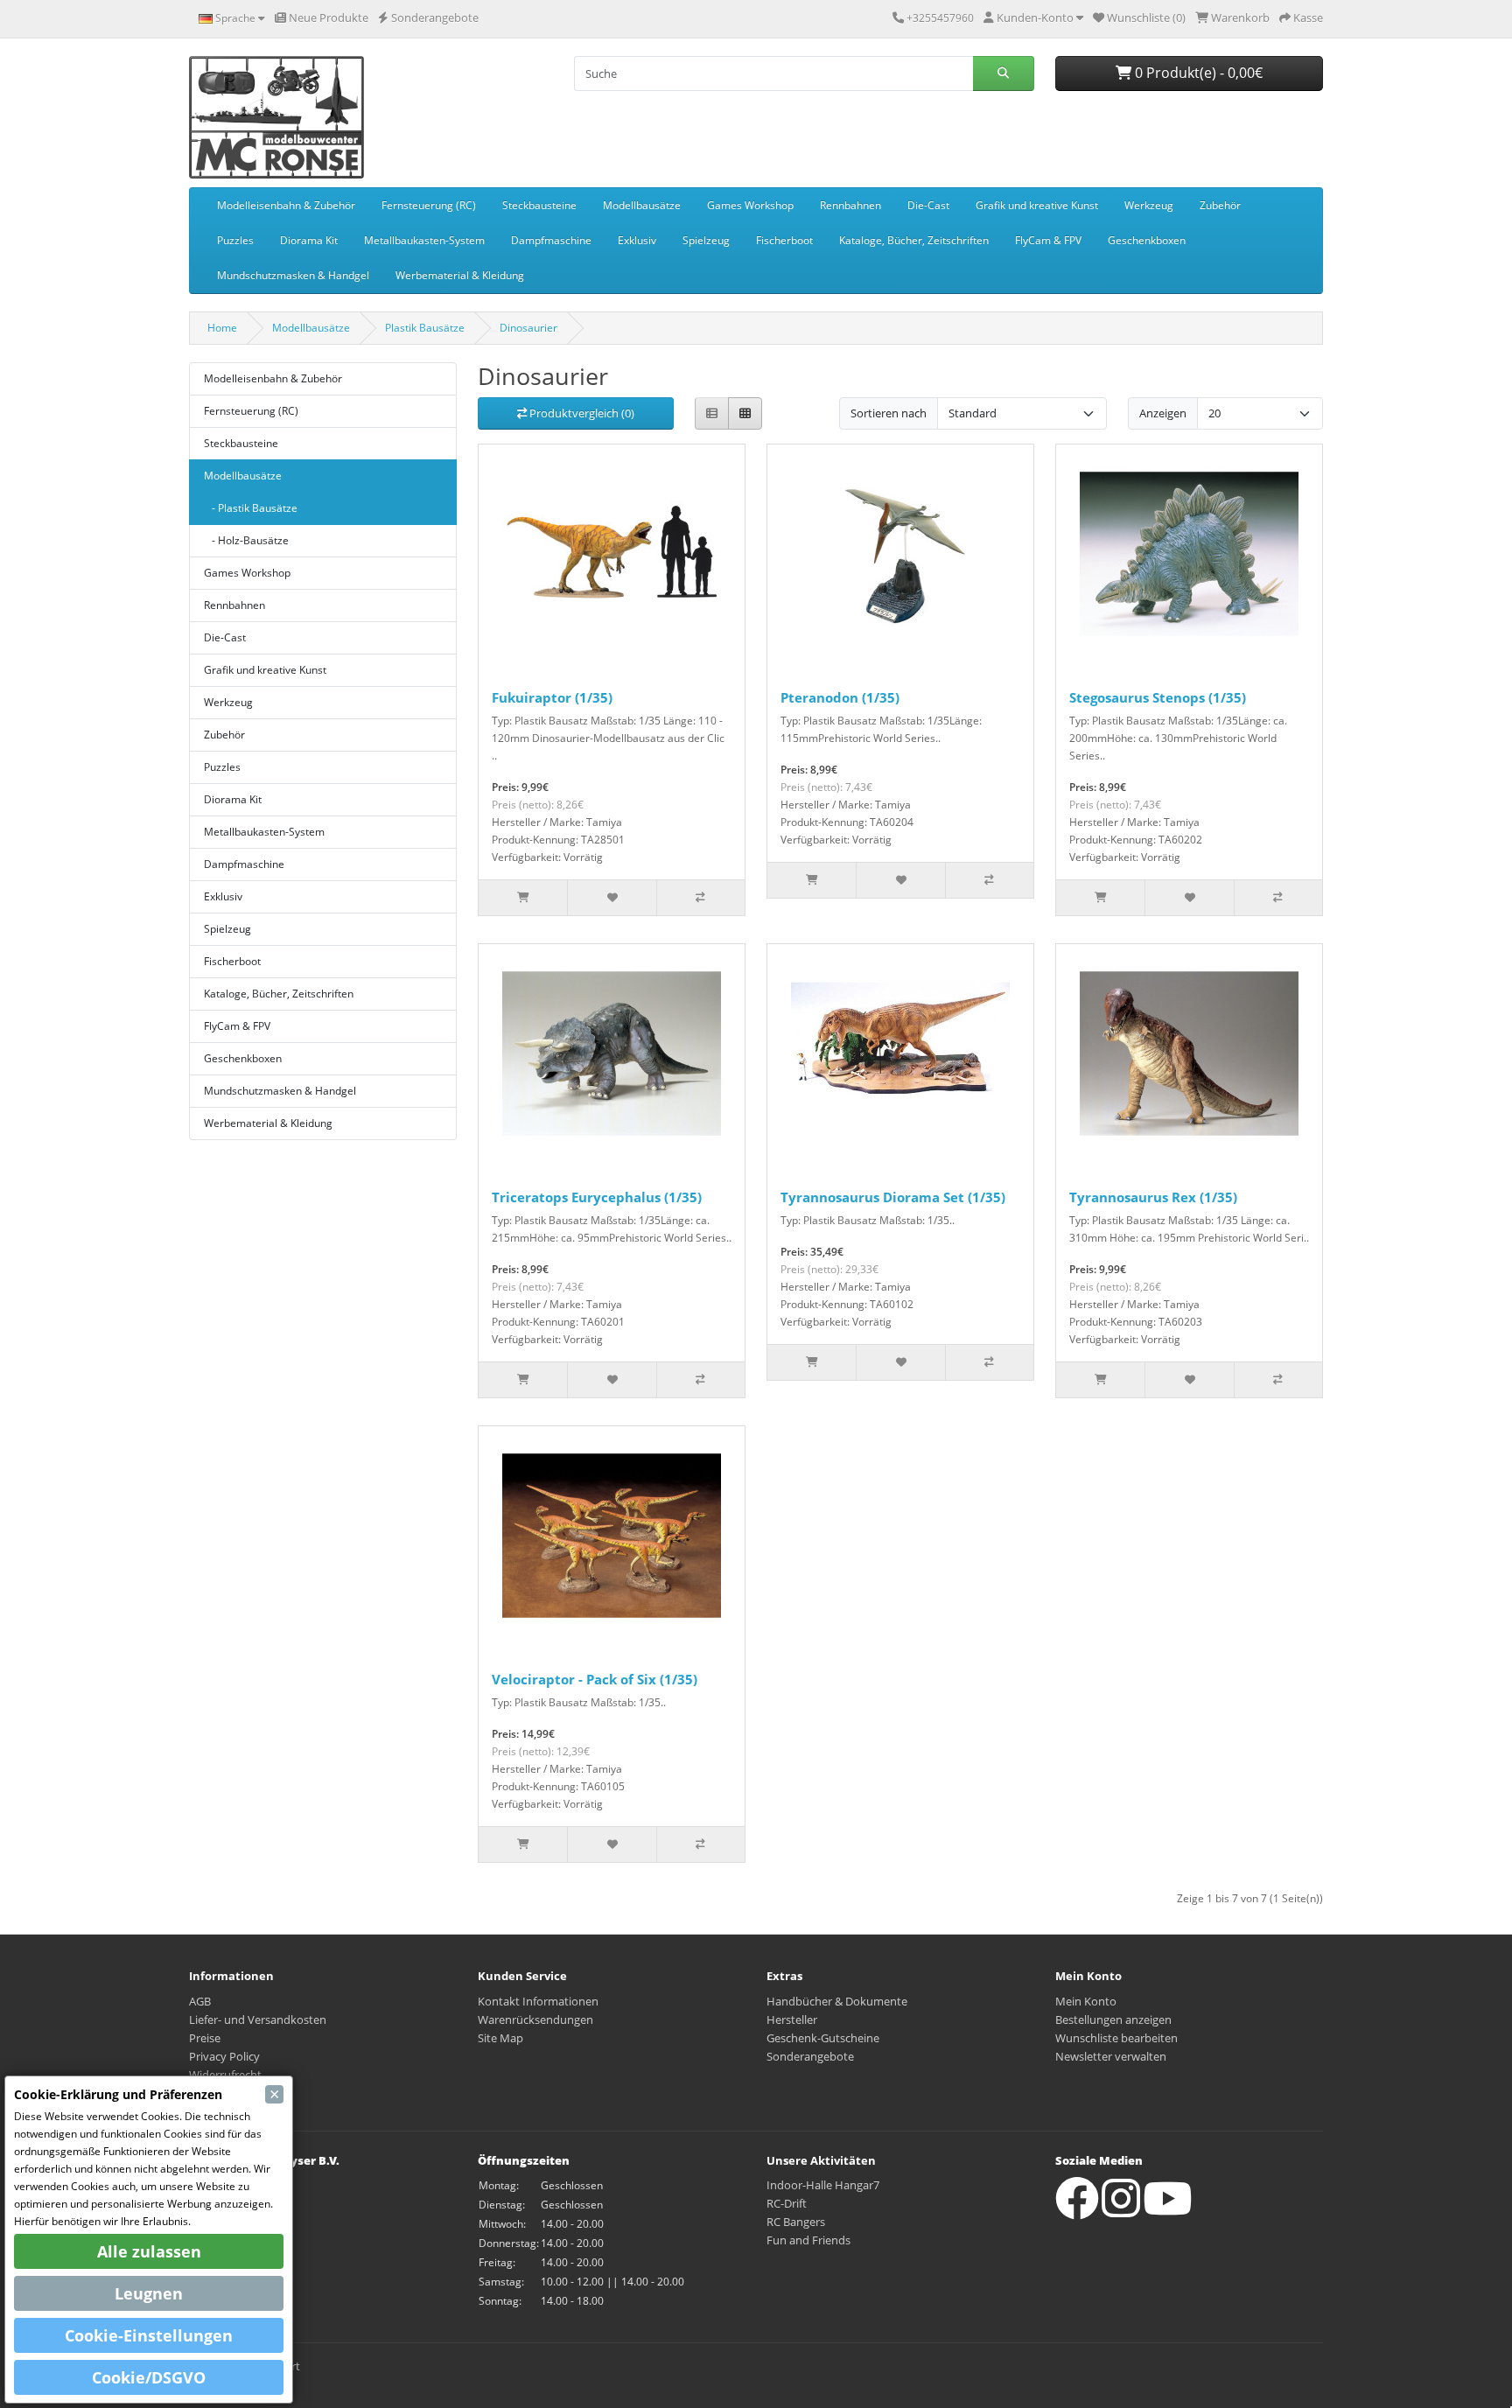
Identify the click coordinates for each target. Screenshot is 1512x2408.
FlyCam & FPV (1048, 240)
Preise (205, 2038)
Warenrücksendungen (535, 2019)
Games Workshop (750, 205)
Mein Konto (1086, 2001)
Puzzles (235, 240)
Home (222, 328)
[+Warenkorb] (523, 898)
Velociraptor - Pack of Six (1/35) (595, 1679)
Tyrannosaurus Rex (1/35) (1153, 1197)
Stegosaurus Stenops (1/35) (1158, 697)
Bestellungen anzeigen (1113, 2019)
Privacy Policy (224, 2056)
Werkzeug (1149, 205)
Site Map (500, 2038)
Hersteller (792, 2019)
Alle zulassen (149, 2251)
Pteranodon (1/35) (840, 697)
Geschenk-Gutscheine (823, 2038)
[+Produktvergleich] (700, 898)
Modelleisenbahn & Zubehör (286, 205)
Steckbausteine (539, 205)
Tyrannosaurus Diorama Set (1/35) (893, 1197)
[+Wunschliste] (611, 898)
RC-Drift (787, 2203)
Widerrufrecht (225, 2075)
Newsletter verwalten (1111, 2056)
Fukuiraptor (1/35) (552, 697)
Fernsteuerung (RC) (429, 205)
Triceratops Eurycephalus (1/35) (597, 1197)
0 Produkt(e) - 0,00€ (1197, 73)
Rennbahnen (850, 205)
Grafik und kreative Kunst (1037, 205)
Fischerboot (784, 240)
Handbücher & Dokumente (837, 2001)
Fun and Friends (808, 2240)
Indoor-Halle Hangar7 (823, 2185)
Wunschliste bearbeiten (1116, 2038)
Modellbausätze (642, 205)
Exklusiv (637, 240)
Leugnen (149, 2293)
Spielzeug (706, 240)
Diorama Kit (309, 240)
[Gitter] (745, 413)
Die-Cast (928, 205)
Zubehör (1220, 205)
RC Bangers (796, 2222)
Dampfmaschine (551, 240)
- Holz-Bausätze (246, 540)
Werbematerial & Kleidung (460, 275)
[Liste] (712, 413)
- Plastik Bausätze (251, 508)
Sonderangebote (810, 2056)
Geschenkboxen (1147, 240)
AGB (200, 2001)
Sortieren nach (889, 413)
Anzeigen (1163, 413)
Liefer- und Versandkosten (258, 2019)
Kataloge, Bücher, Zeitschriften (914, 240)
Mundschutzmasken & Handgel (293, 275)
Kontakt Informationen (538, 2001)
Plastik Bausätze (425, 328)
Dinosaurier (528, 328)
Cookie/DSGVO (149, 2377)
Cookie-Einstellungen (149, 2335)
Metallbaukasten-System (424, 240)
